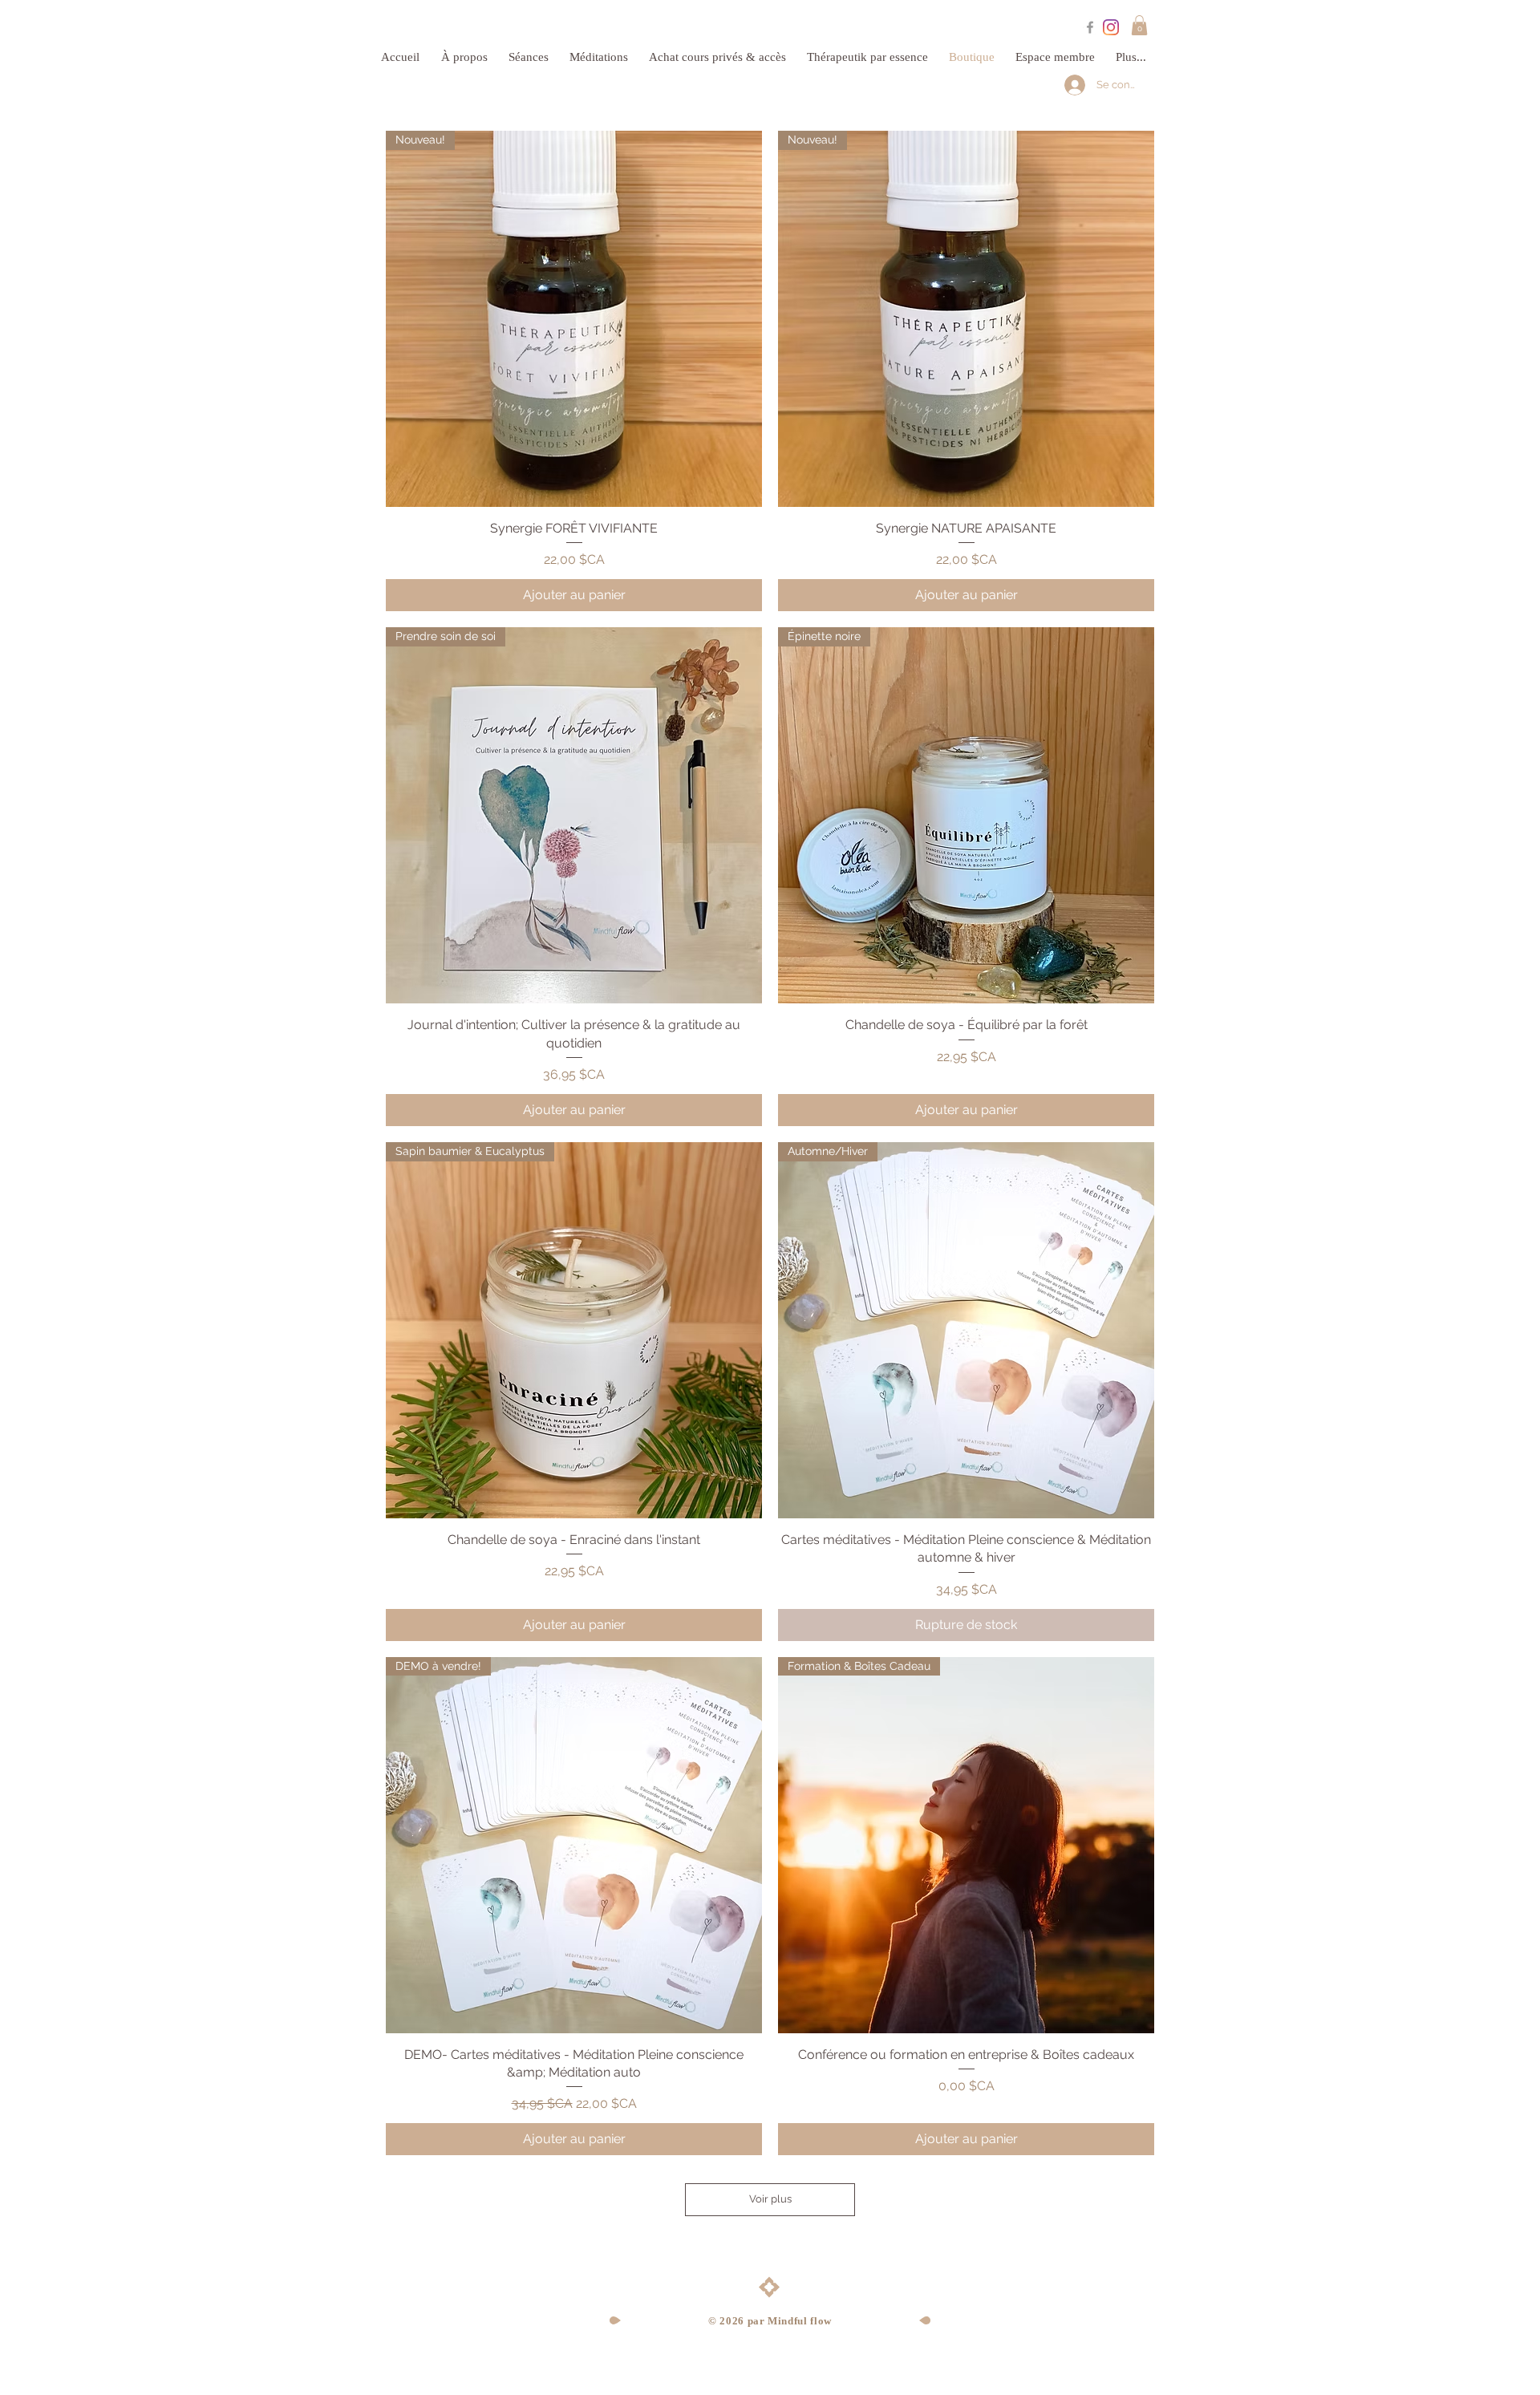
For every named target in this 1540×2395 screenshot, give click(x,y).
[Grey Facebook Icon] (1090, 27)
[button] (1139, 25)
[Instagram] (1111, 27)
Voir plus (770, 2199)
